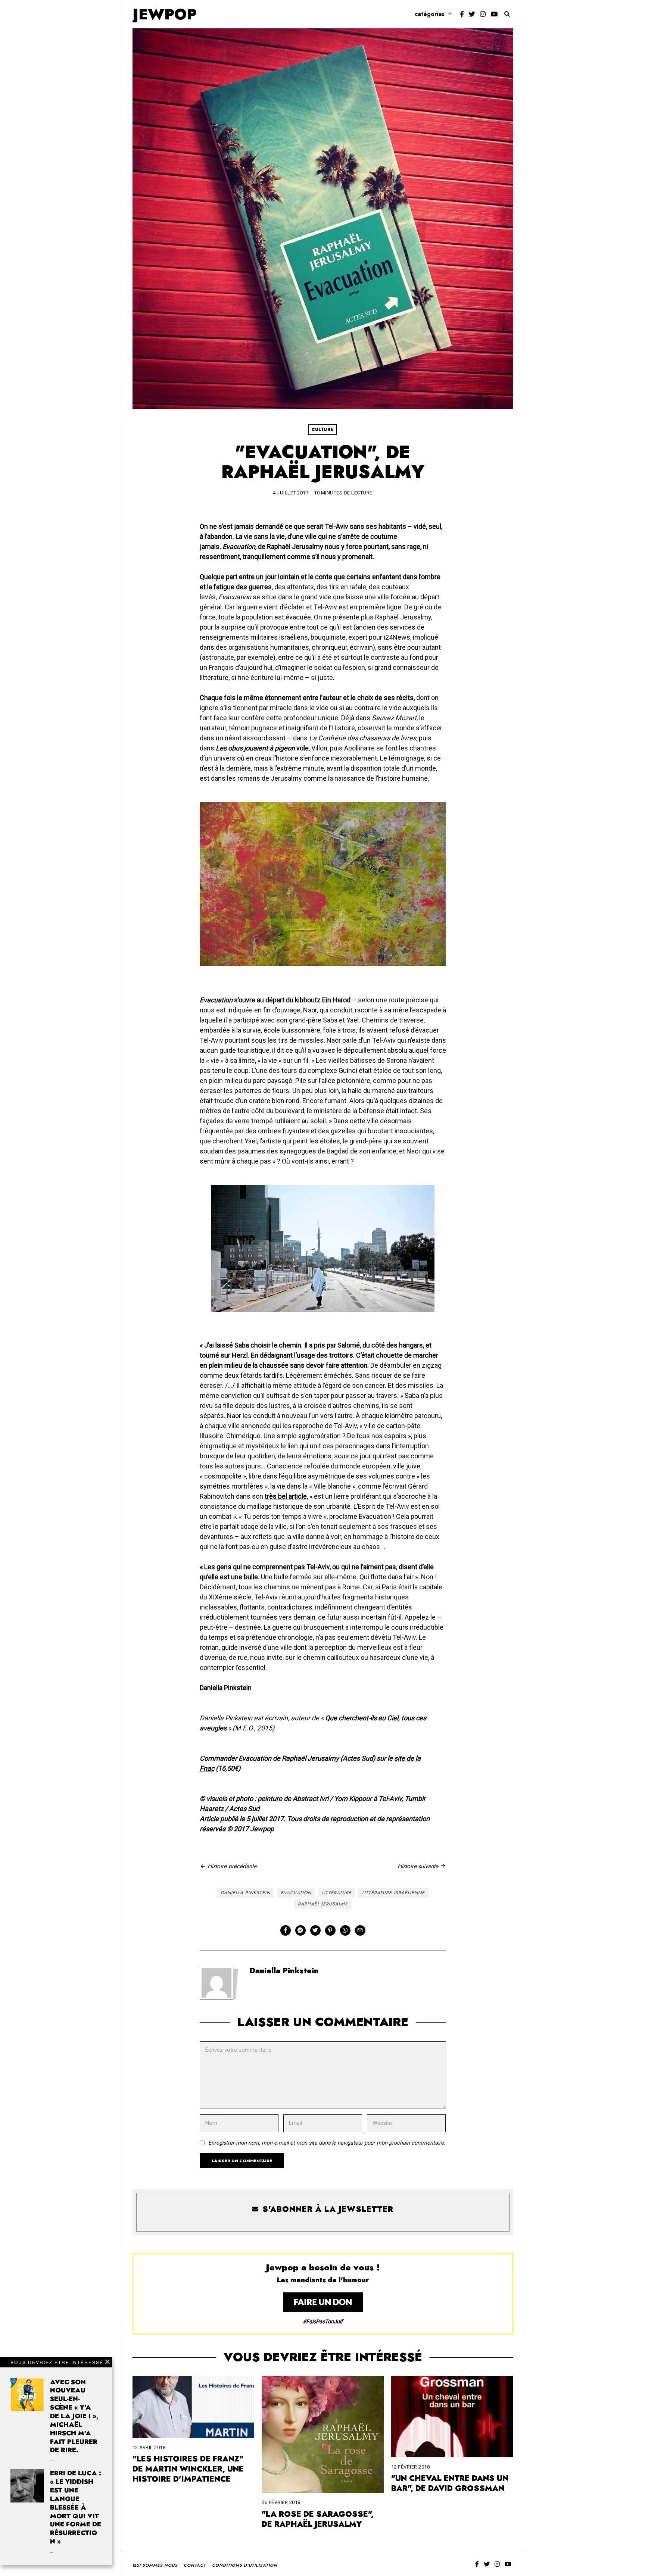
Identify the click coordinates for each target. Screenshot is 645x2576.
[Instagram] (483, 14)
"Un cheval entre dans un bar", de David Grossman (450, 2483)
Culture (323, 430)
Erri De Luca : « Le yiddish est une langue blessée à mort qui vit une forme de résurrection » (76, 2507)
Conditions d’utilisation (245, 2565)
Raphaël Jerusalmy (323, 1904)
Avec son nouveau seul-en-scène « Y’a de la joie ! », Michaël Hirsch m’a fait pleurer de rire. (74, 2416)
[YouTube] (494, 14)
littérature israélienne (393, 1893)
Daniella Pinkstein (245, 1893)
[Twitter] (472, 14)
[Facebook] (462, 14)
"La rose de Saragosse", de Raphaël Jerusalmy (318, 2519)
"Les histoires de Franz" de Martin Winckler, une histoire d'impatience (188, 2469)
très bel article (286, 1496)
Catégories (430, 14)
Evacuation (296, 1893)
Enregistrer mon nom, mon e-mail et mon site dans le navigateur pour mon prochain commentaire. (327, 2143)
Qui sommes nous (155, 2565)
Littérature (337, 1893)
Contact (195, 2565)
